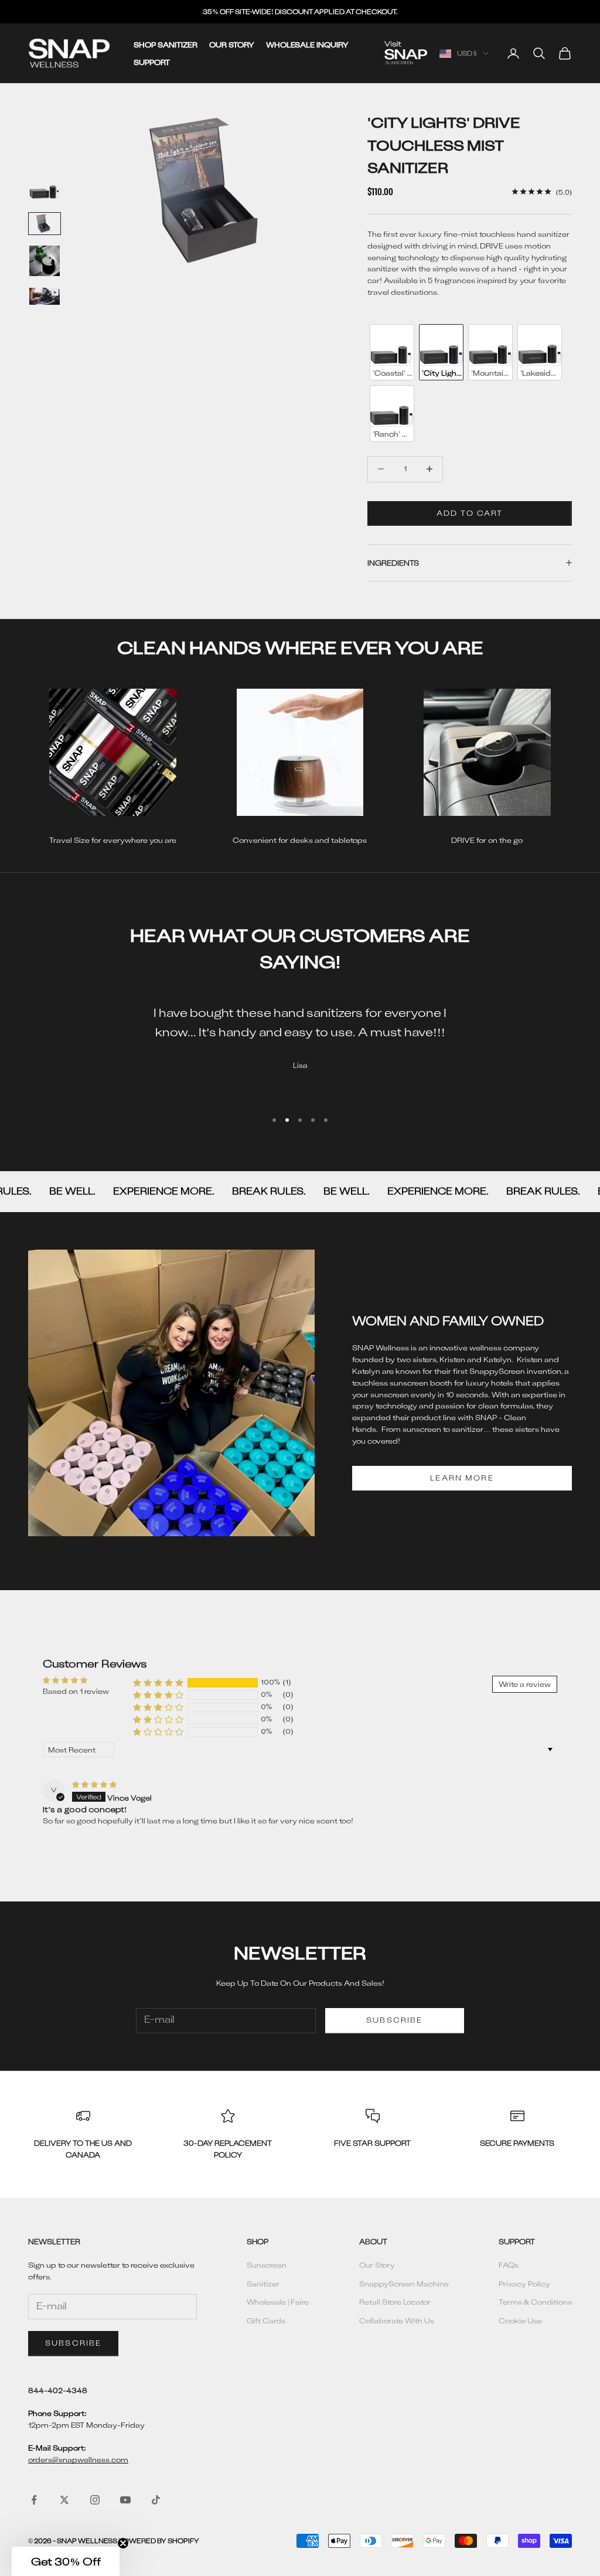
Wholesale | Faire (278, 2302)
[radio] (391, 352)
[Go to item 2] (45, 224)
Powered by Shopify (159, 2541)
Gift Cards (266, 2320)
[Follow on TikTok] (156, 2500)
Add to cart (470, 513)
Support (152, 62)
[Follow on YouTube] (125, 2500)
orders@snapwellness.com (78, 2459)
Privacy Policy (524, 2284)
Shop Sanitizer (166, 45)
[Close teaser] (123, 2543)
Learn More (462, 1478)
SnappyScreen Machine (404, 2284)
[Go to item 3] (45, 261)
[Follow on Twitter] (64, 2500)
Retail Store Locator (395, 2302)
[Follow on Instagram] (95, 2500)
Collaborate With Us (397, 2320)
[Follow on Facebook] (34, 2500)
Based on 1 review (76, 1691)
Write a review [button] (525, 1684)
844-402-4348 (58, 2390)
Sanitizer (263, 2284)
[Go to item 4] (45, 296)
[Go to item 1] (45, 186)
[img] (94, 1784)
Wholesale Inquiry (307, 45)
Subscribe (394, 2020)
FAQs (509, 2265)
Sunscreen (267, 2265)
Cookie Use (520, 2320)
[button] (158, 1683)
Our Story (232, 45)
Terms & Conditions (535, 2302)
